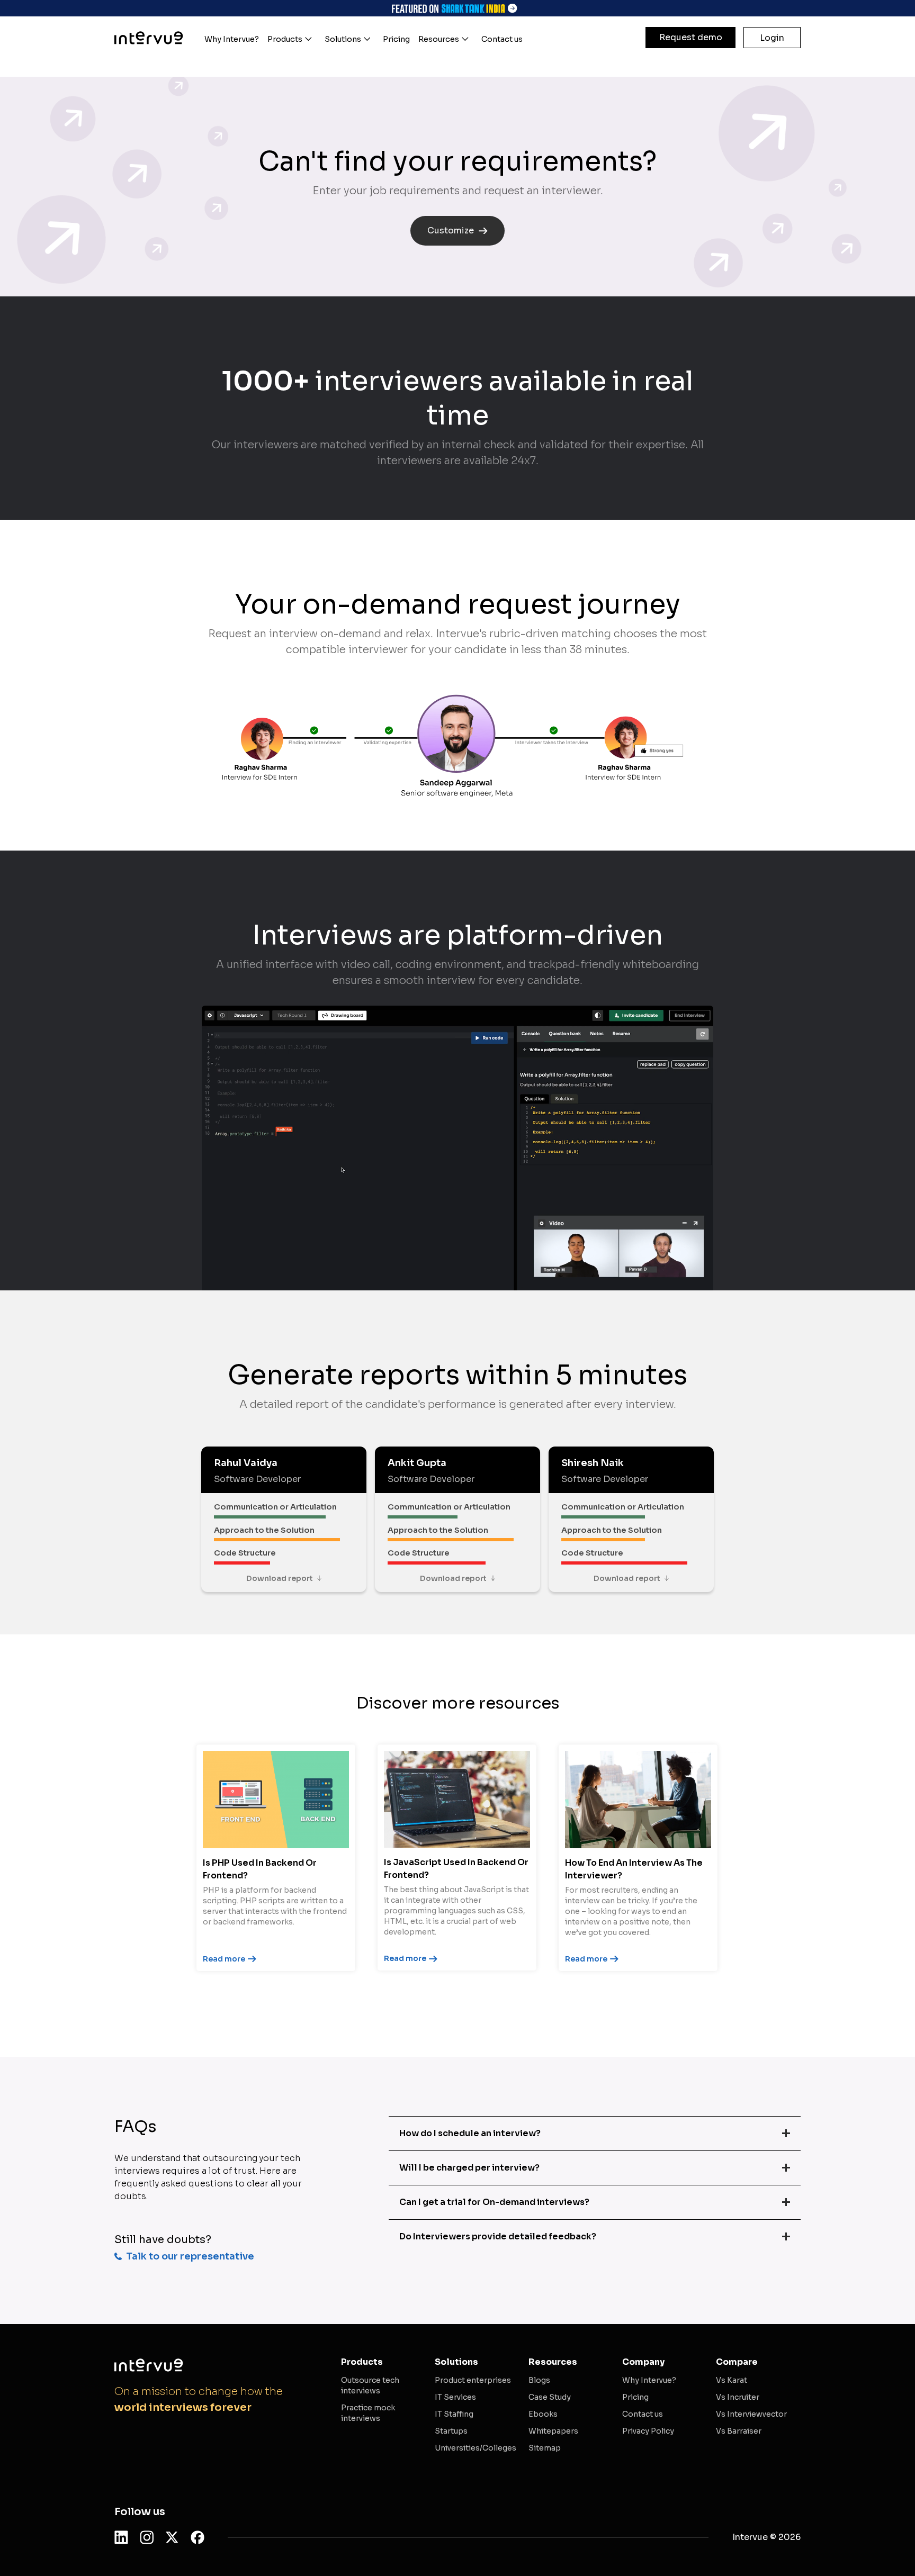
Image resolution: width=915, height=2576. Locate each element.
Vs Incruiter (738, 2397)
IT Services (455, 2397)
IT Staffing (454, 2414)
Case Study (550, 2397)
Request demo (691, 37)
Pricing (635, 2397)
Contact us (643, 2414)
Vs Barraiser (739, 2431)
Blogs (539, 2380)
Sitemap (545, 2448)
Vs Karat (732, 2380)
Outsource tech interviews (370, 2385)
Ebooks (543, 2414)
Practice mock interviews (368, 2413)
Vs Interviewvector (751, 2414)
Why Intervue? (649, 2380)
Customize (451, 231)
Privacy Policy (648, 2431)
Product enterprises (473, 2380)
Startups (451, 2431)
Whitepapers (553, 2431)
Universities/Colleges (476, 2448)
